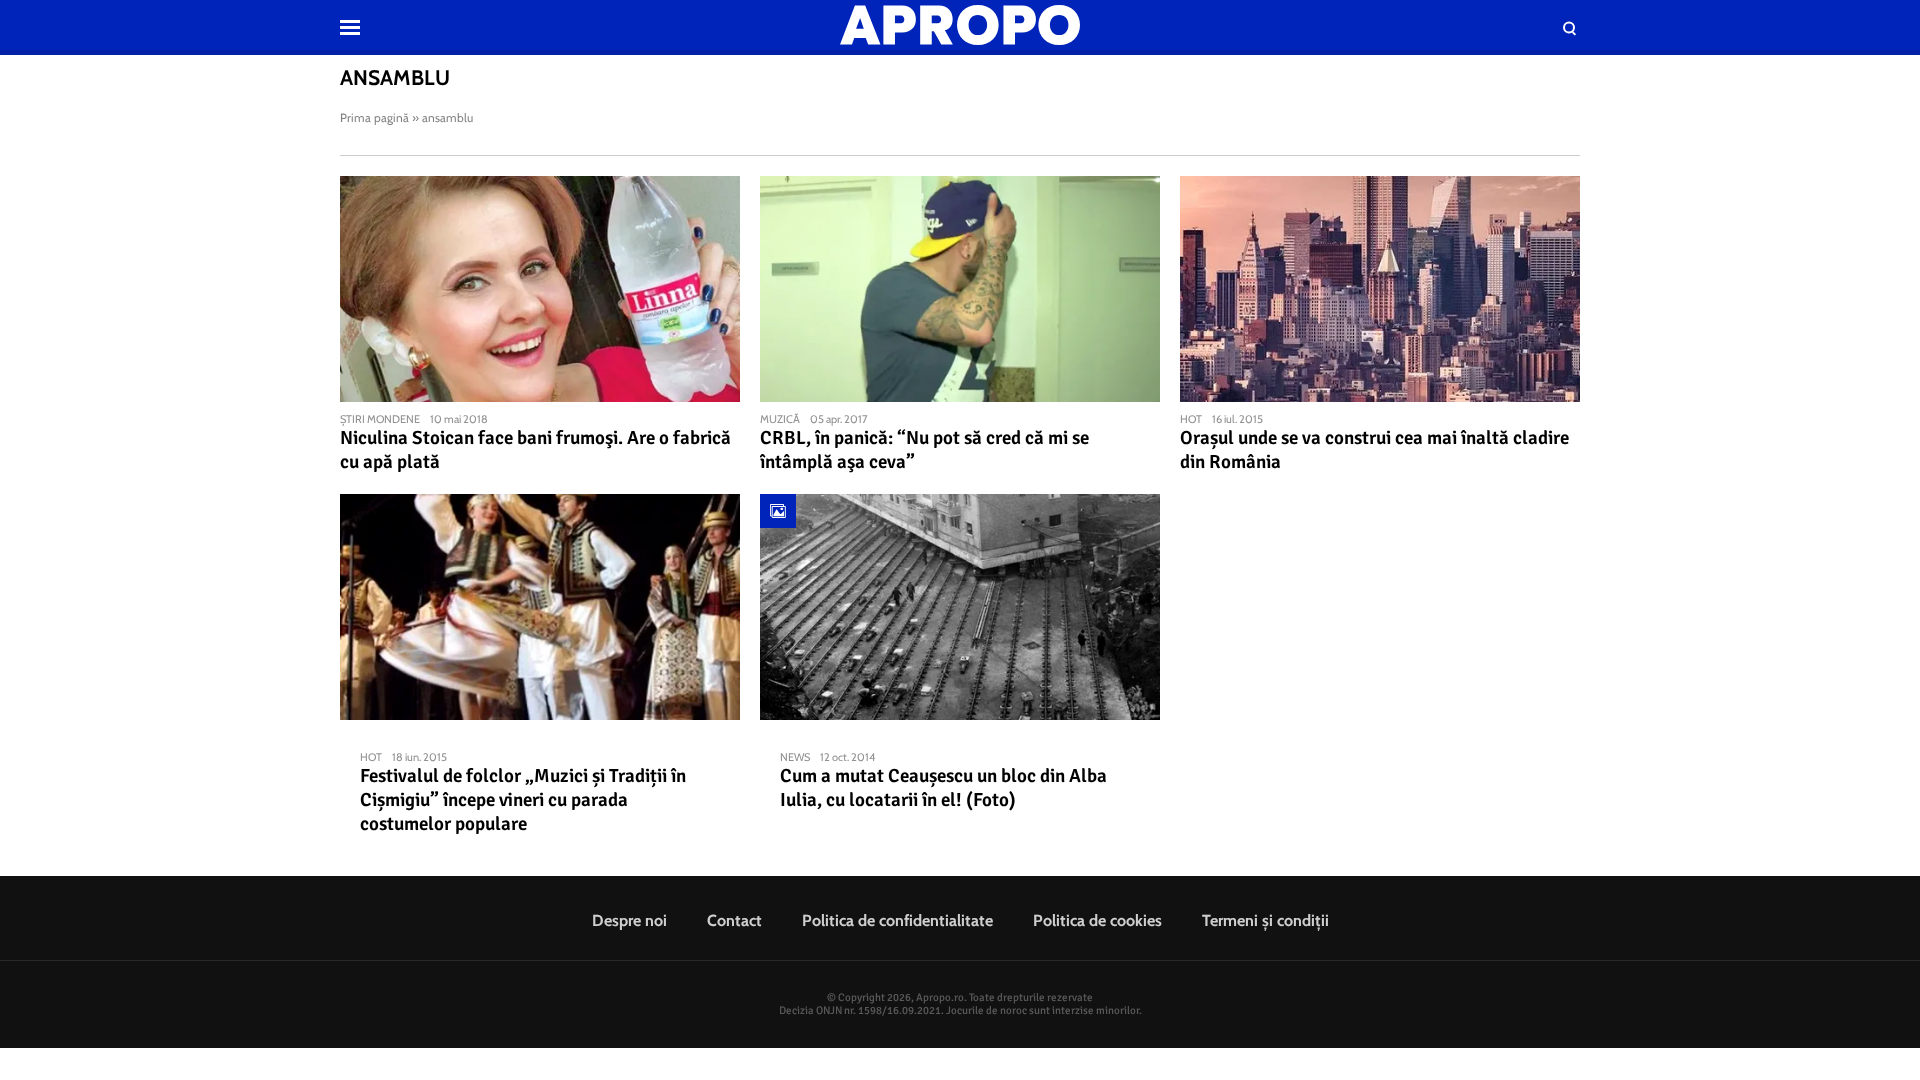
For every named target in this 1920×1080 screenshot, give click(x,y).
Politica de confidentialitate (897, 920)
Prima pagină (374, 117)
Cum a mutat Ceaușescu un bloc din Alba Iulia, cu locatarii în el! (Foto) (943, 788)
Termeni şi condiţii (1265, 920)
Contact (734, 920)
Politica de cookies (1097, 920)
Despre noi (629, 920)
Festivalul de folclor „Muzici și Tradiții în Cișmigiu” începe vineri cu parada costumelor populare (523, 800)
